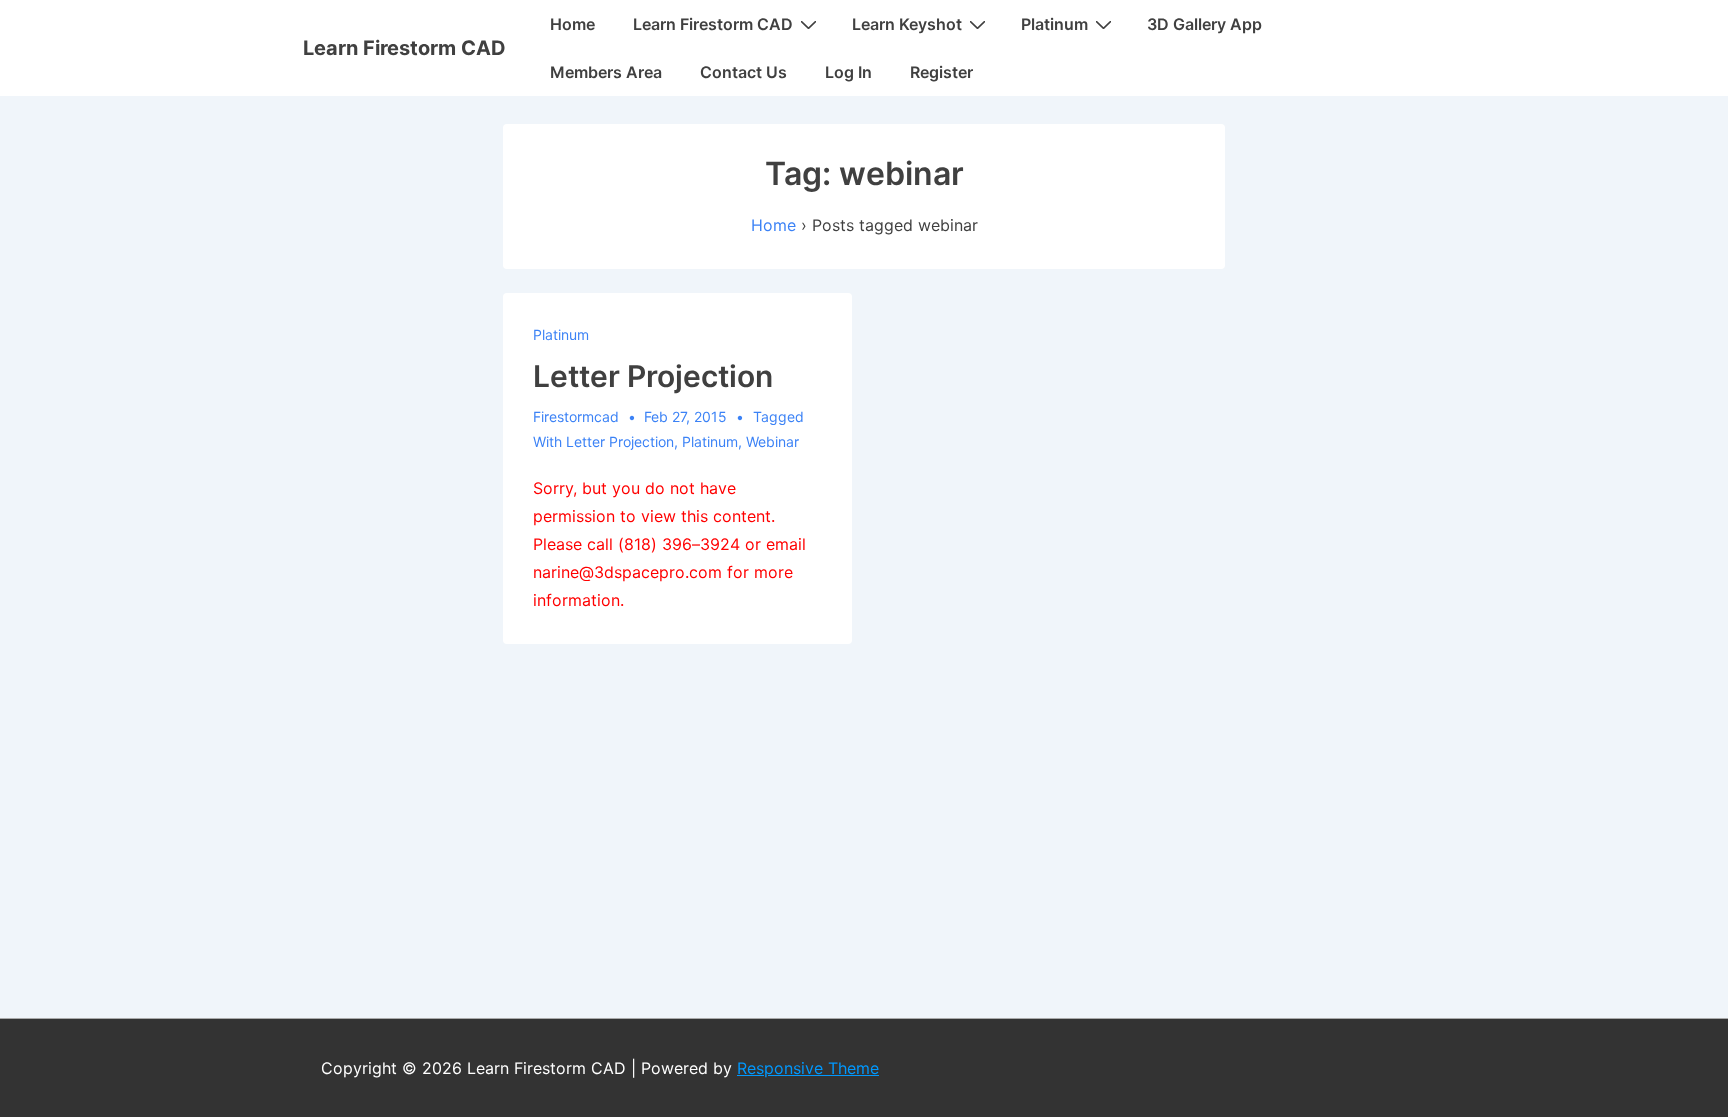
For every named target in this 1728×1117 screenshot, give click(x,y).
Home (572, 24)
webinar (772, 441)
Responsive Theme (808, 1068)
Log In (848, 72)
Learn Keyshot (907, 24)
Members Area (606, 72)
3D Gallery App (1204, 24)
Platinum (1054, 24)
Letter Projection (653, 376)
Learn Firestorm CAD (404, 48)
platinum (710, 441)
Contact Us (743, 72)
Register (941, 72)
